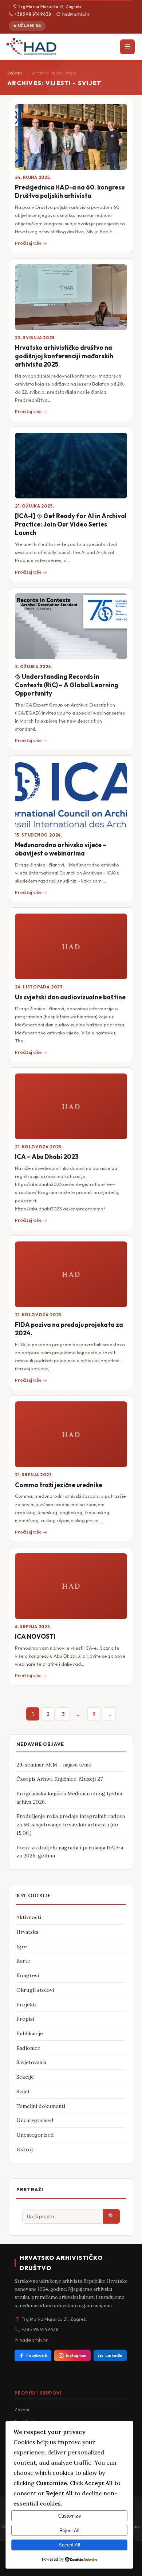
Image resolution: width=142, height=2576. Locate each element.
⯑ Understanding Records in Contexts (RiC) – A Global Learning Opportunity (67, 685)
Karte (23, 1961)
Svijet (23, 2091)
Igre (22, 1947)
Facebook (37, 2355)
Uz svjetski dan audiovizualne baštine (70, 997)
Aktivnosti (29, 1917)
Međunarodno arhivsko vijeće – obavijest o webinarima (61, 849)
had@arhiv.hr (76, 14)
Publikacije (30, 2033)
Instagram (76, 2355)
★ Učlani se (27, 26)
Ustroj (25, 2150)
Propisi (25, 2019)
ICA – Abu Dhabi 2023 (47, 1157)
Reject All (69, 2531)
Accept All (69, 2545)
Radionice (28, 2048)
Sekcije (25, 2077)
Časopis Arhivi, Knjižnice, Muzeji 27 (60, 1779)
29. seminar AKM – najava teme (54, 1765)
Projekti (26, 2005)
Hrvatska (27, 1932)
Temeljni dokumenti (41, 2106)
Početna (15, 73)
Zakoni (22, 2410)
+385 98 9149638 (33, 14)
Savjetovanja (31, 2062)
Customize (70, 2516)
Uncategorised (35, 2120)
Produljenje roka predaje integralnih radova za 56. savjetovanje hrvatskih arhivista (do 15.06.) (71, 1824)
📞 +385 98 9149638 (37, 2329)
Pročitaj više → (31, 243)
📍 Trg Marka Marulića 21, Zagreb (51, 2319)
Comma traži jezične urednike (59, 1485)
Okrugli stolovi (35, 1990)
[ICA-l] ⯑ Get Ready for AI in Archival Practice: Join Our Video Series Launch (71, 524)
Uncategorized (35, 2135)
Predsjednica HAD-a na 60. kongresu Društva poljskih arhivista (70, 191)
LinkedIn (114, 2355)
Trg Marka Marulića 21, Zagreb (50, 6)
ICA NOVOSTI (35, 1636)
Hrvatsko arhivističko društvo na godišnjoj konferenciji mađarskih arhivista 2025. (64, 356)
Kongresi (28, 1975)
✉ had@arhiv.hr (31, 2340)
